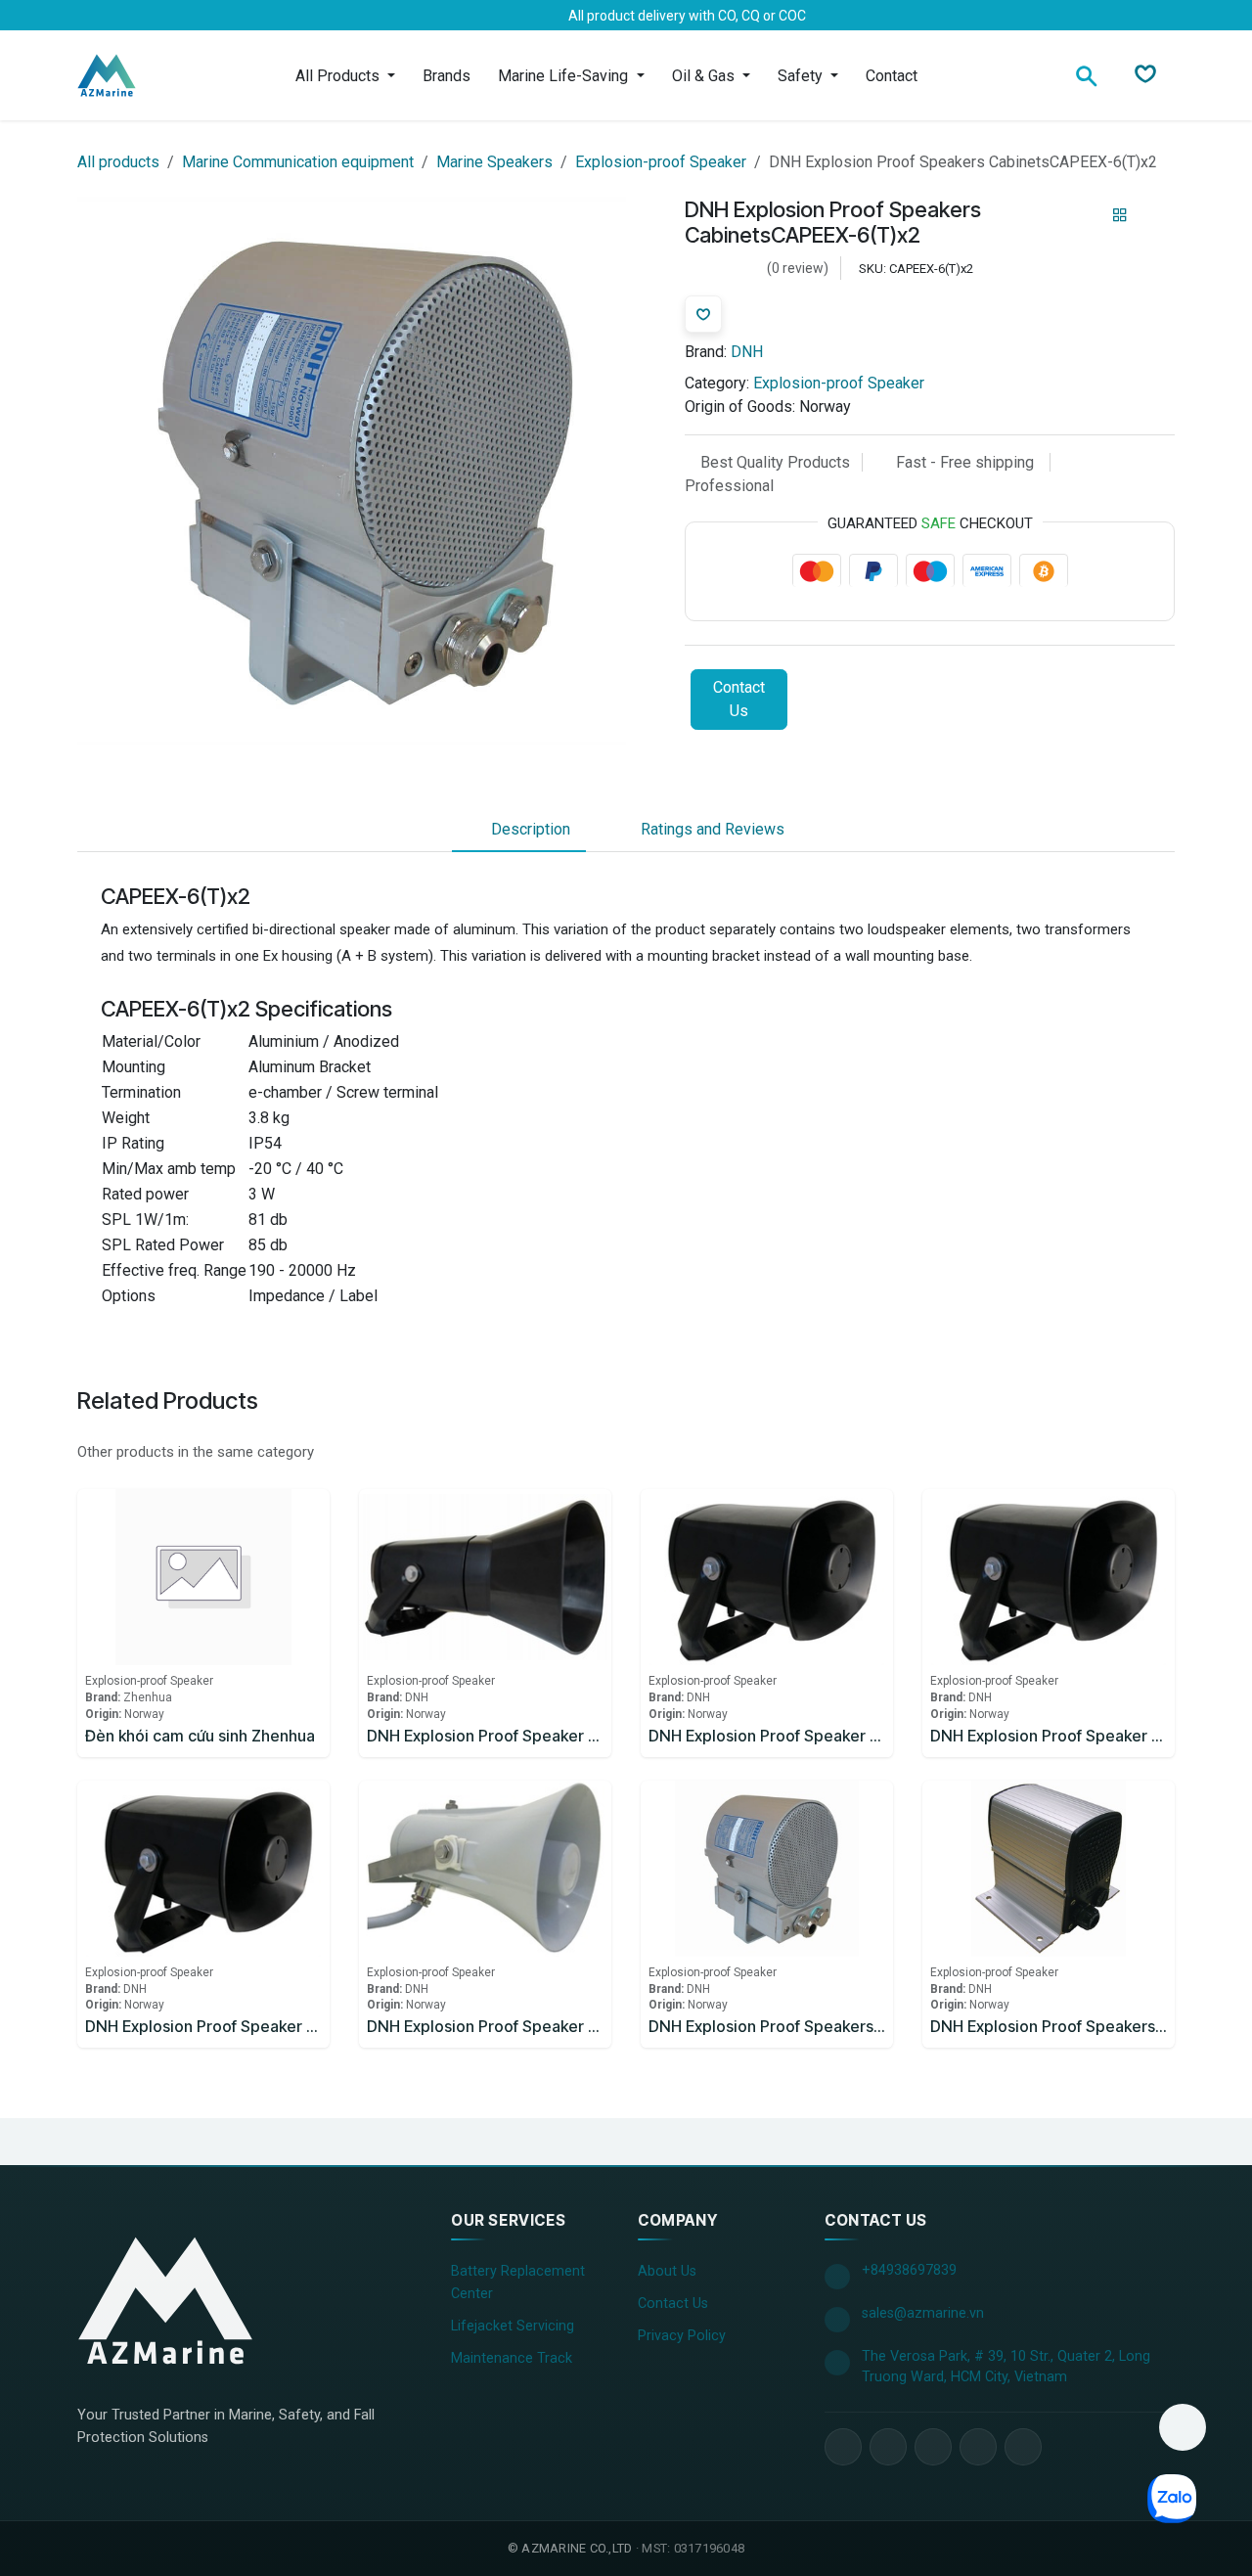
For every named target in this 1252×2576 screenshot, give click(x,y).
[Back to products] (1120, 216)
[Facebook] (105, 16)
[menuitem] (345, 76)
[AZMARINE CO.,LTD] (165, 2300)
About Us (667, 2271)
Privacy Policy (682, 2336)
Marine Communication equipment (298, 162)
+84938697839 (909, 2270)
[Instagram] (199, 16)
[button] (1183, 2427)
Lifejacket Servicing (513, 2326)
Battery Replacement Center (518, 2282)
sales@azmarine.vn (923, 2313)
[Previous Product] (1086, 216)
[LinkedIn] (167, 16)
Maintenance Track (512, 2358)
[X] (136, 16)
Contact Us (739, 700)
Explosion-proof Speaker (661, 162)
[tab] (519, 830)
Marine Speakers (494, 162)
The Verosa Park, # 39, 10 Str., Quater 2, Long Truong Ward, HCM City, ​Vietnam (1006, 2367)
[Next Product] (1154, 216)
